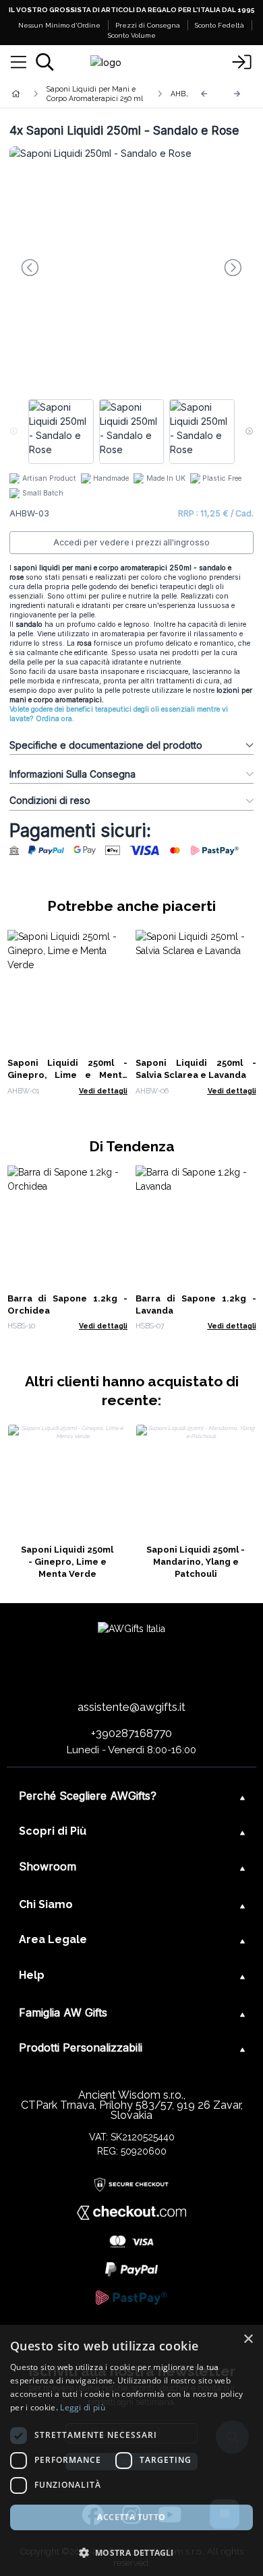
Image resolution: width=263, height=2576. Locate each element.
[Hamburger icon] (19, 63)
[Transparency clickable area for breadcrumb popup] (87, 94)
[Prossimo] (237, 94)
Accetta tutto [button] (131, 2517)
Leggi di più (83, 2407)
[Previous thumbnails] (14, 432)
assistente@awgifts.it (131, 1707)
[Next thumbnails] (249, 432)
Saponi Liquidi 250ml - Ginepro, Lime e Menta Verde (68, 1075)
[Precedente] (204, 94)
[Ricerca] (45, 62)
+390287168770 (131, 1733)
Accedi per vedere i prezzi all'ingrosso (131, 542)
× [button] (248, 2339)
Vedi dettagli (103, 1091)
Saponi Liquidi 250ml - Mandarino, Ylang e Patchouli (196, 1562)
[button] (131, 2552)
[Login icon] (242, 63)
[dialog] (131, 2450)
